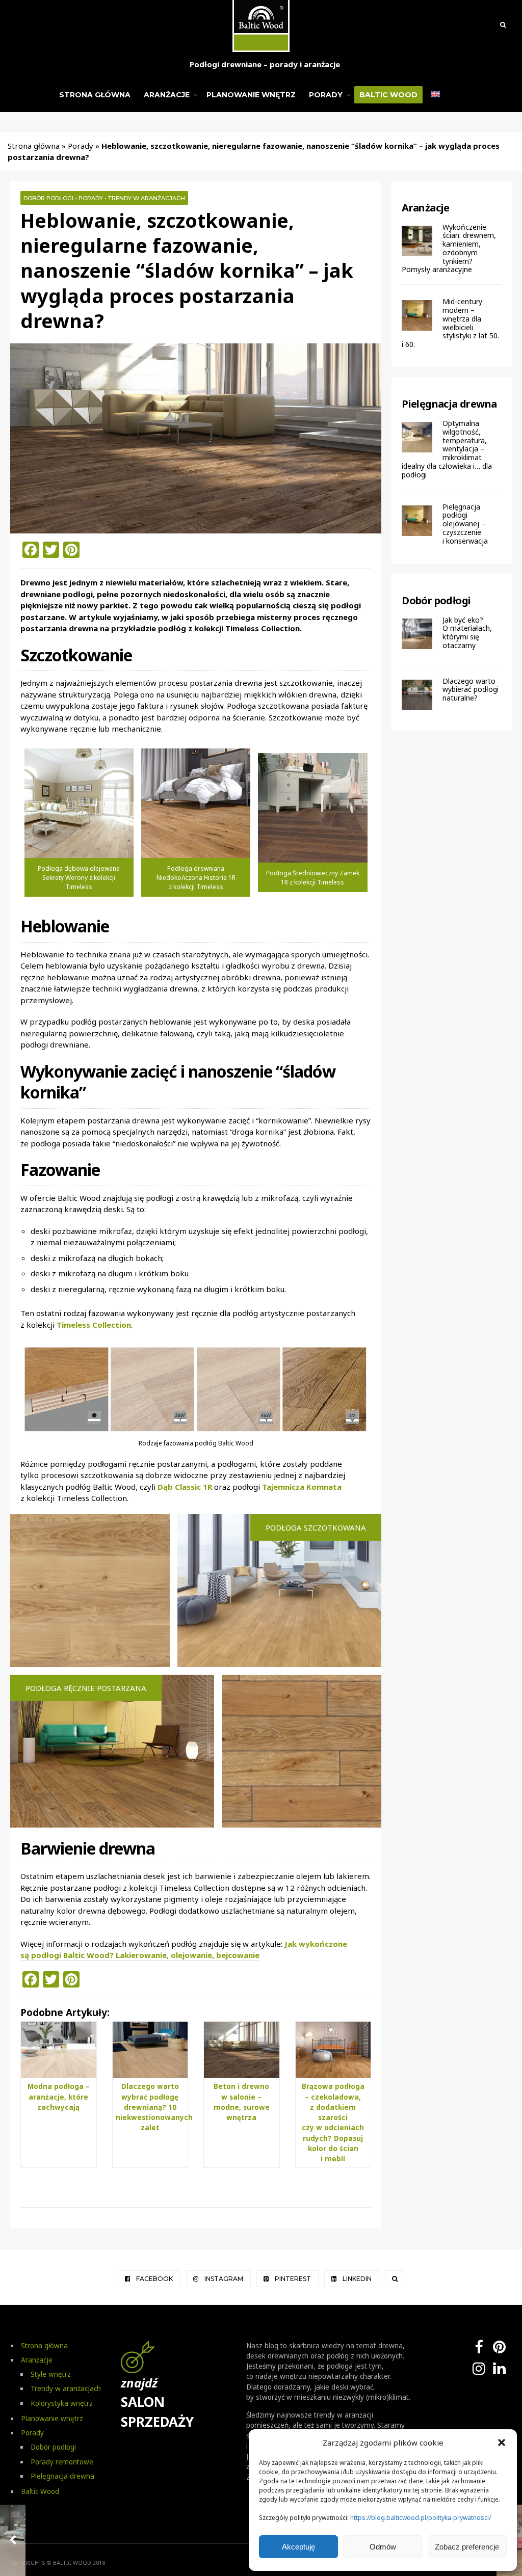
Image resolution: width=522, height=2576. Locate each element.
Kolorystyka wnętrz (62, 2403)
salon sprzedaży (157, 2403)
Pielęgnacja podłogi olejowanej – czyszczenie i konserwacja (465, 524)
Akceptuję (298, 2547)
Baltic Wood (388, 95)
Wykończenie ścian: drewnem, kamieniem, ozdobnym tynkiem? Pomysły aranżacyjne (449, 248)
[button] (502, 2443)
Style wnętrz (51, 2374)
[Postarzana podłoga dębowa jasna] (79, 803)
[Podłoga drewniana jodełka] (312, 808)
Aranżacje (167, 95)
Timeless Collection (94, 1325)
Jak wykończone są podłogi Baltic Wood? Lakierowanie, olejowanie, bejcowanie (184, 1950)
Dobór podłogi (48, 198)
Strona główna (95, 95)
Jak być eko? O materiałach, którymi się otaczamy (467, 633)
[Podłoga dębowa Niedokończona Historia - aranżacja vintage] (196, 803)
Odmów (383, 2547)
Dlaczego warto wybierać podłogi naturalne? (471, 690)
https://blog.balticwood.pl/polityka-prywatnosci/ (421, 2518)
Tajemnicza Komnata (302, 1487)
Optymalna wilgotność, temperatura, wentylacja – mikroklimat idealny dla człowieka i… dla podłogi (447, 449)
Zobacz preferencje (467, 2547)
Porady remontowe (62, 2462)
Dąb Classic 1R (185, 1487)
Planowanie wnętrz (251, 95)
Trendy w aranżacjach (147, 198)
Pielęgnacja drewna (449, 404)
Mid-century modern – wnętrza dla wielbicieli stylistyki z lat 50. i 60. (450, 323)
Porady (326, 95)
